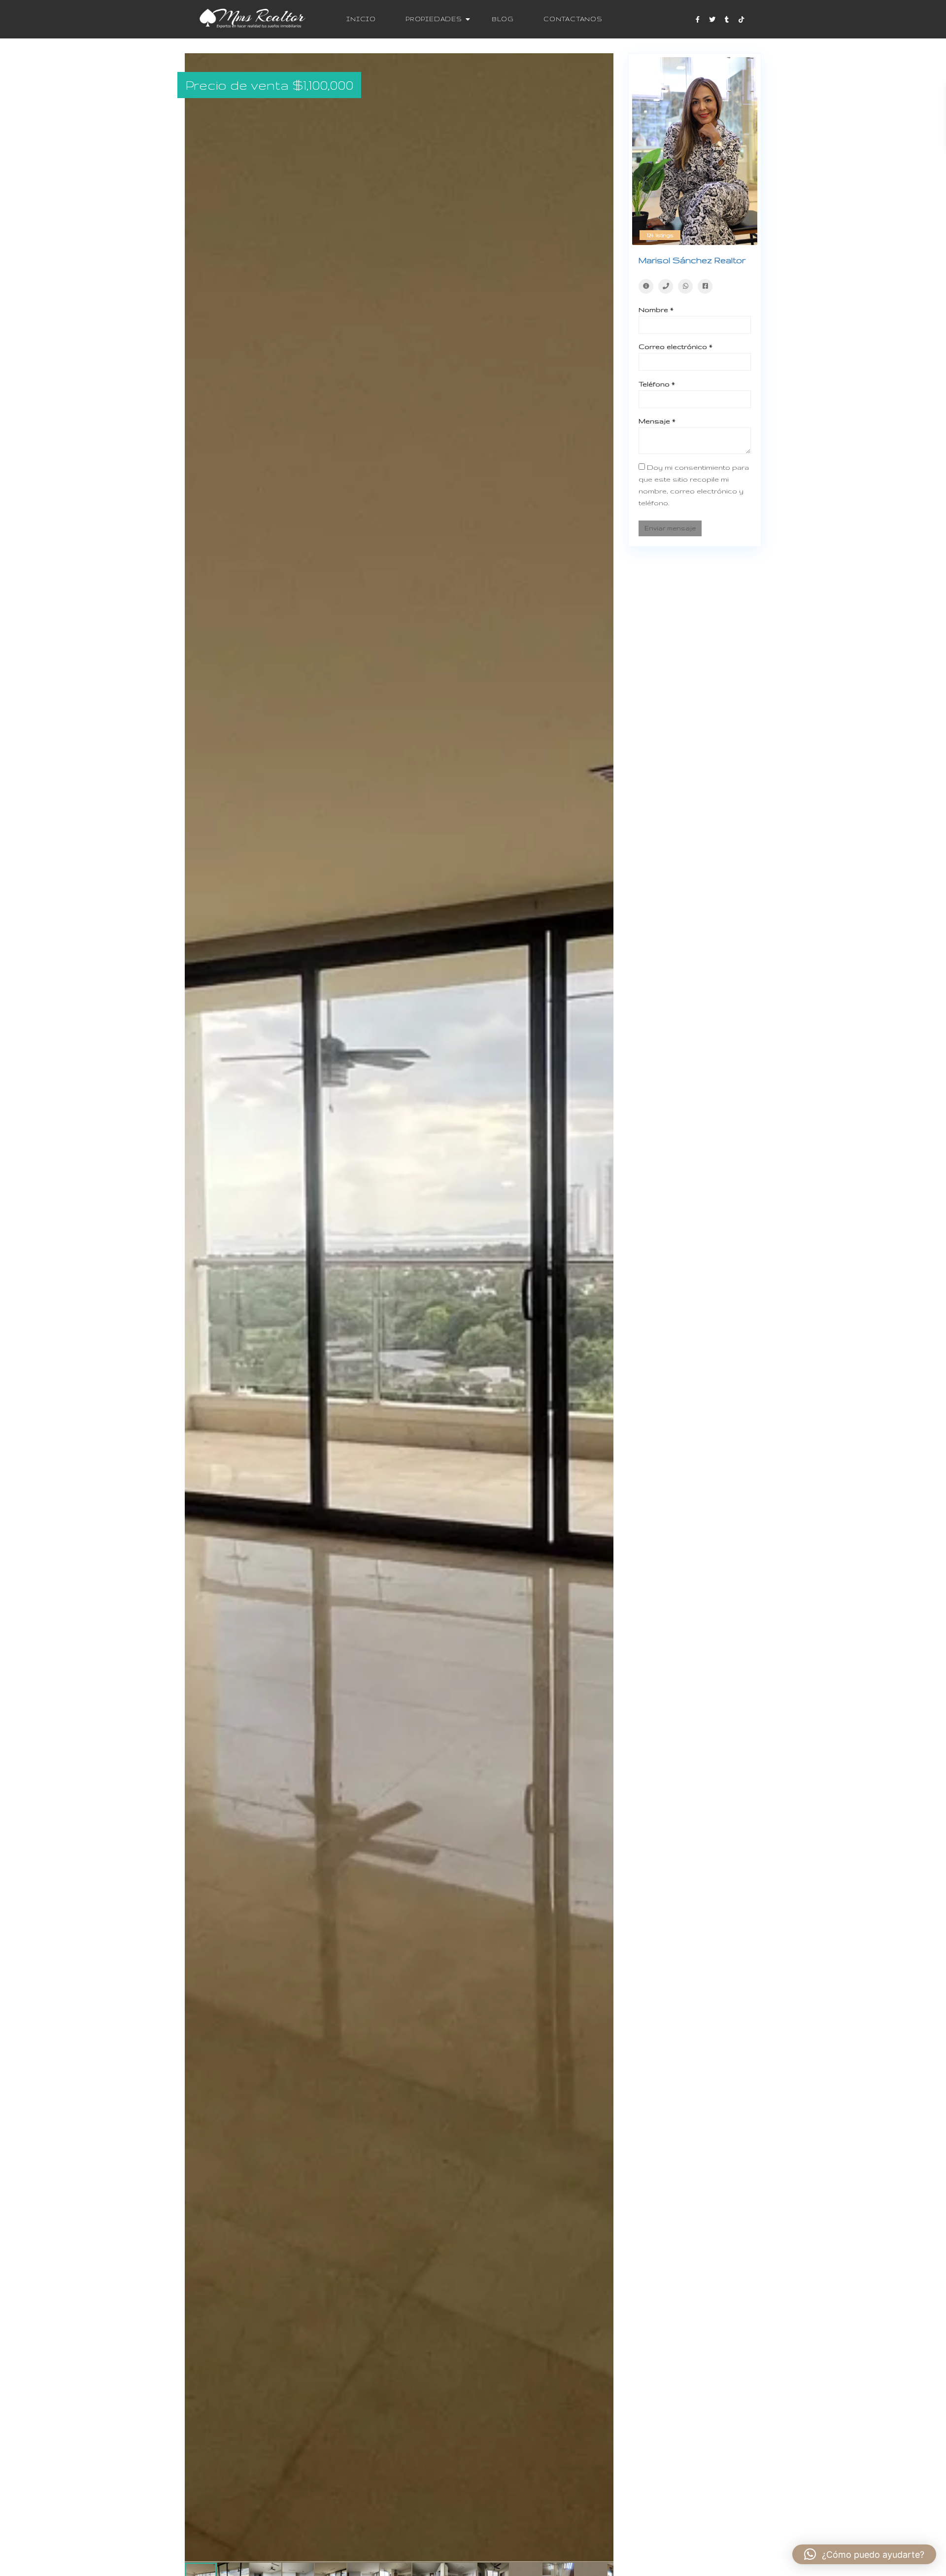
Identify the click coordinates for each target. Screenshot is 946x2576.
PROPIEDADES (434, 19)
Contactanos (573, 19)
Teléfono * (657, 384)
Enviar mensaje (670, 528)
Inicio (361, 19)
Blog (503, 19)
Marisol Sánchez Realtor (692, 260)
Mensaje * (657, 421)
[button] (605, 62)
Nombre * (656, 310)
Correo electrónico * (676, 347)
